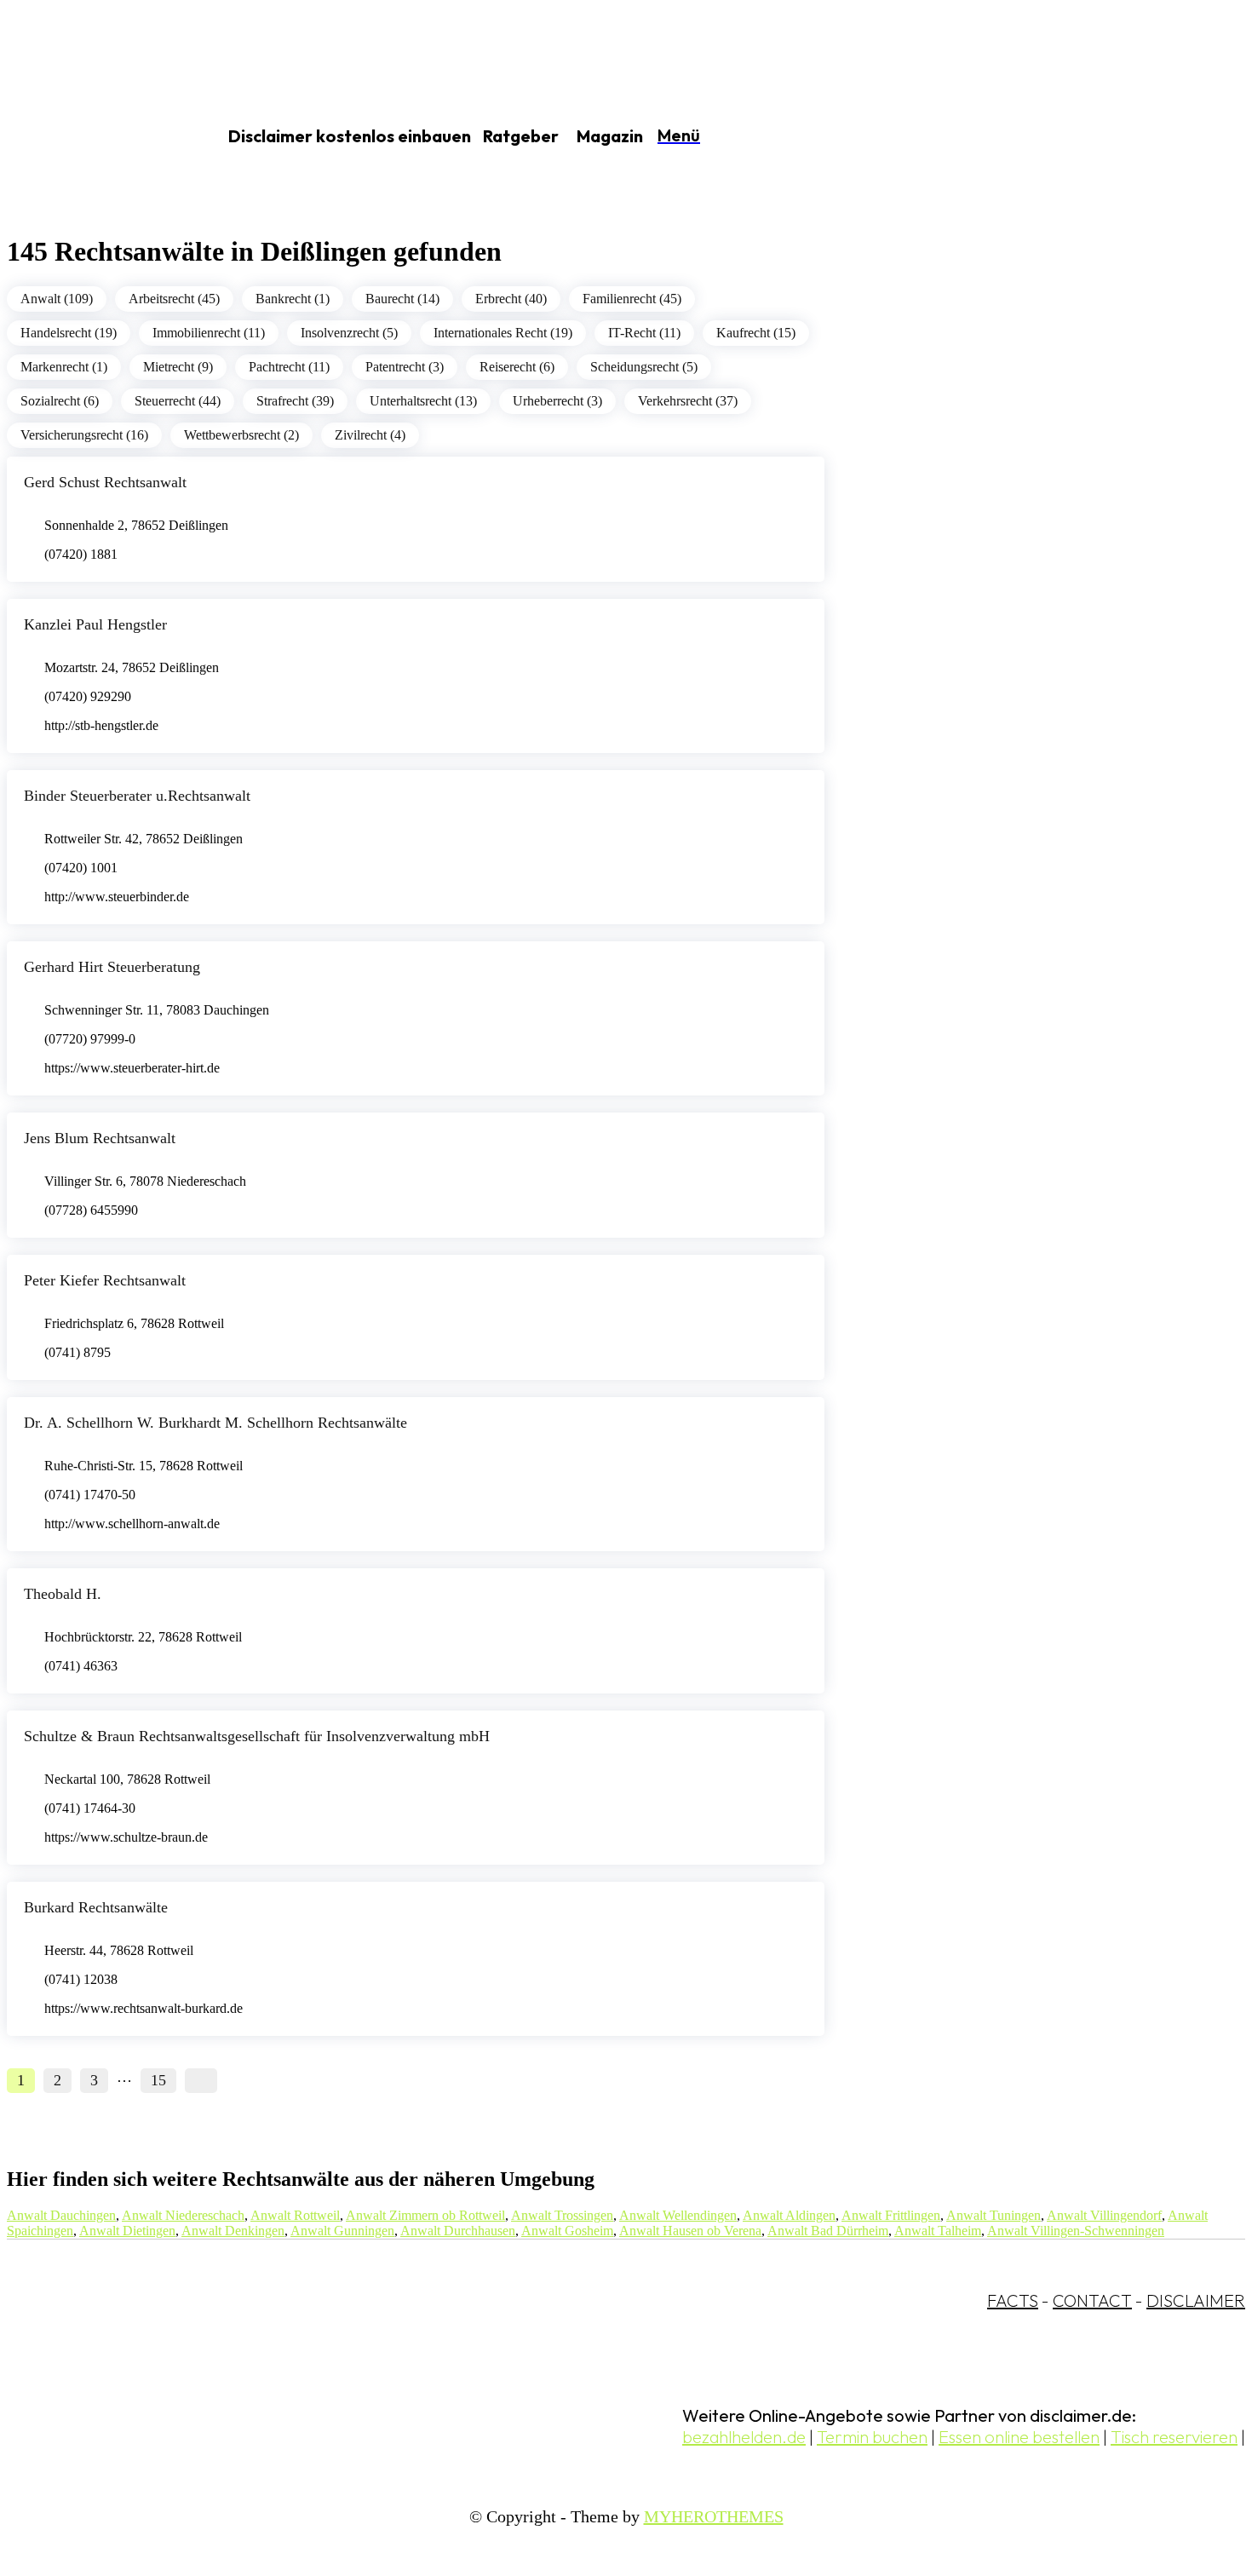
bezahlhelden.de (744, 2437)
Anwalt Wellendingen (678, 2215)
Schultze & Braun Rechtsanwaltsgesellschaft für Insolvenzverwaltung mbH (257, 1736)
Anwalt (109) (57, 299)
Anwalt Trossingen (562, 2215)
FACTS (1013, 2300)
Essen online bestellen (1019, 2437)
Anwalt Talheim (938, 2231)
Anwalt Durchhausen (458, 2231)
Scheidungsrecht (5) (644, 367)
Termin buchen (872, 2437)
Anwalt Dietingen (127, 2231)
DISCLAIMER (1196, 2300)
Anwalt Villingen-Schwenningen (1076, 2231)
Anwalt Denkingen (233, 2231)
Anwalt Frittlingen (891, 2215)
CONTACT (1092, 2300)
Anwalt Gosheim (567, 2231)
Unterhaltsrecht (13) (423, 401)
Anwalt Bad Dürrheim (828, 2231)
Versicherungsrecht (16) (84, 435)
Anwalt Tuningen (994, 2215)
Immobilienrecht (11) (209, 333)
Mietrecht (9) (178, 367)
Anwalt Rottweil (295, 2215)
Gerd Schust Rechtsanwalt (105, 482)
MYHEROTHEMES (714, 2516)
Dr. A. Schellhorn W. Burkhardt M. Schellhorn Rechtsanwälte (215, 1423)
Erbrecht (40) (511, 299)
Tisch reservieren (1174, 2437)
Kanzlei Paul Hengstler (95, 624)
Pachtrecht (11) (289, 367)
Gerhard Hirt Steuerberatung (112, 967)
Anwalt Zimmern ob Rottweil (425, 2215)
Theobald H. (63, 1594)
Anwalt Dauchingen (61, 2215)
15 (158, 2080)
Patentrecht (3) (405, 367)
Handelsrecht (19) (69, 333)
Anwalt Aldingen (789, 2215)
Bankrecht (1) (293, 299)
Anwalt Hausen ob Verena (690, 2231)
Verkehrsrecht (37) (688, 401)
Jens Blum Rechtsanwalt (100, 1138)
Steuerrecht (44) (178, 401)
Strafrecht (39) (295, 401)
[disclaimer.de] (92, 137)
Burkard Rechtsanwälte (96, 1907)
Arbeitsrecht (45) (174, 299)
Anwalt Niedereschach (183, 2215)
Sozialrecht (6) (60, 401)
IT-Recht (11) (644, 333)
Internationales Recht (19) (503, 333)
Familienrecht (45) (632, 299)
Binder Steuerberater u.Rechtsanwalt (137, 796)
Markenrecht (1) (64, 367)
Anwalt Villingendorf (1104, 2215)
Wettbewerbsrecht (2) (241, 435)
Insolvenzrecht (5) (349, 333)
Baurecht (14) (402, 299)
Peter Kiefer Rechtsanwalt (105, 1280)
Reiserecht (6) (517, 367)
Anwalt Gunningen (342, 2231)
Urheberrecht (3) (557, 401)
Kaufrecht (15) (756, 333)
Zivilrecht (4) (370, 435)
